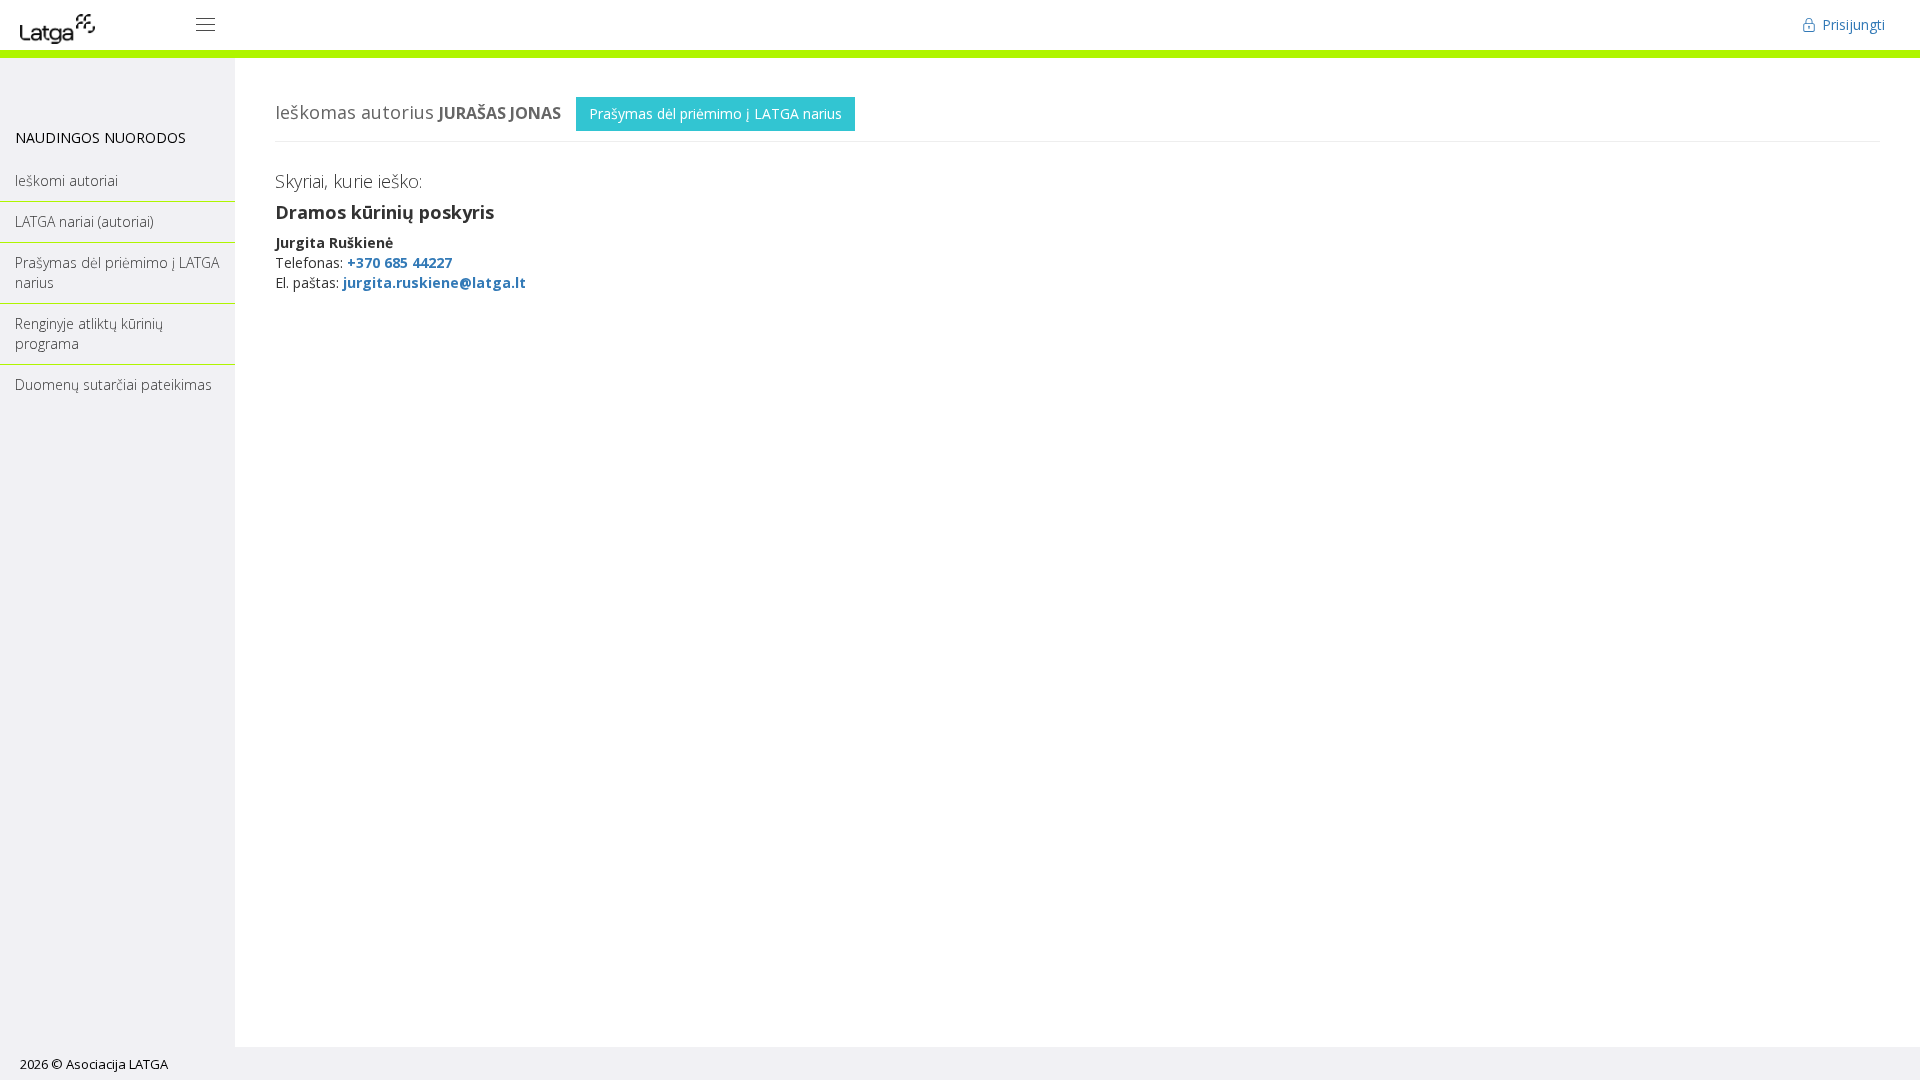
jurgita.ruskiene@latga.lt (434, 282)
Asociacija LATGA (117, 1064)
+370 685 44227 (399, 262)
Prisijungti (1851, 24)
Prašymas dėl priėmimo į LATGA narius (715, 113)
